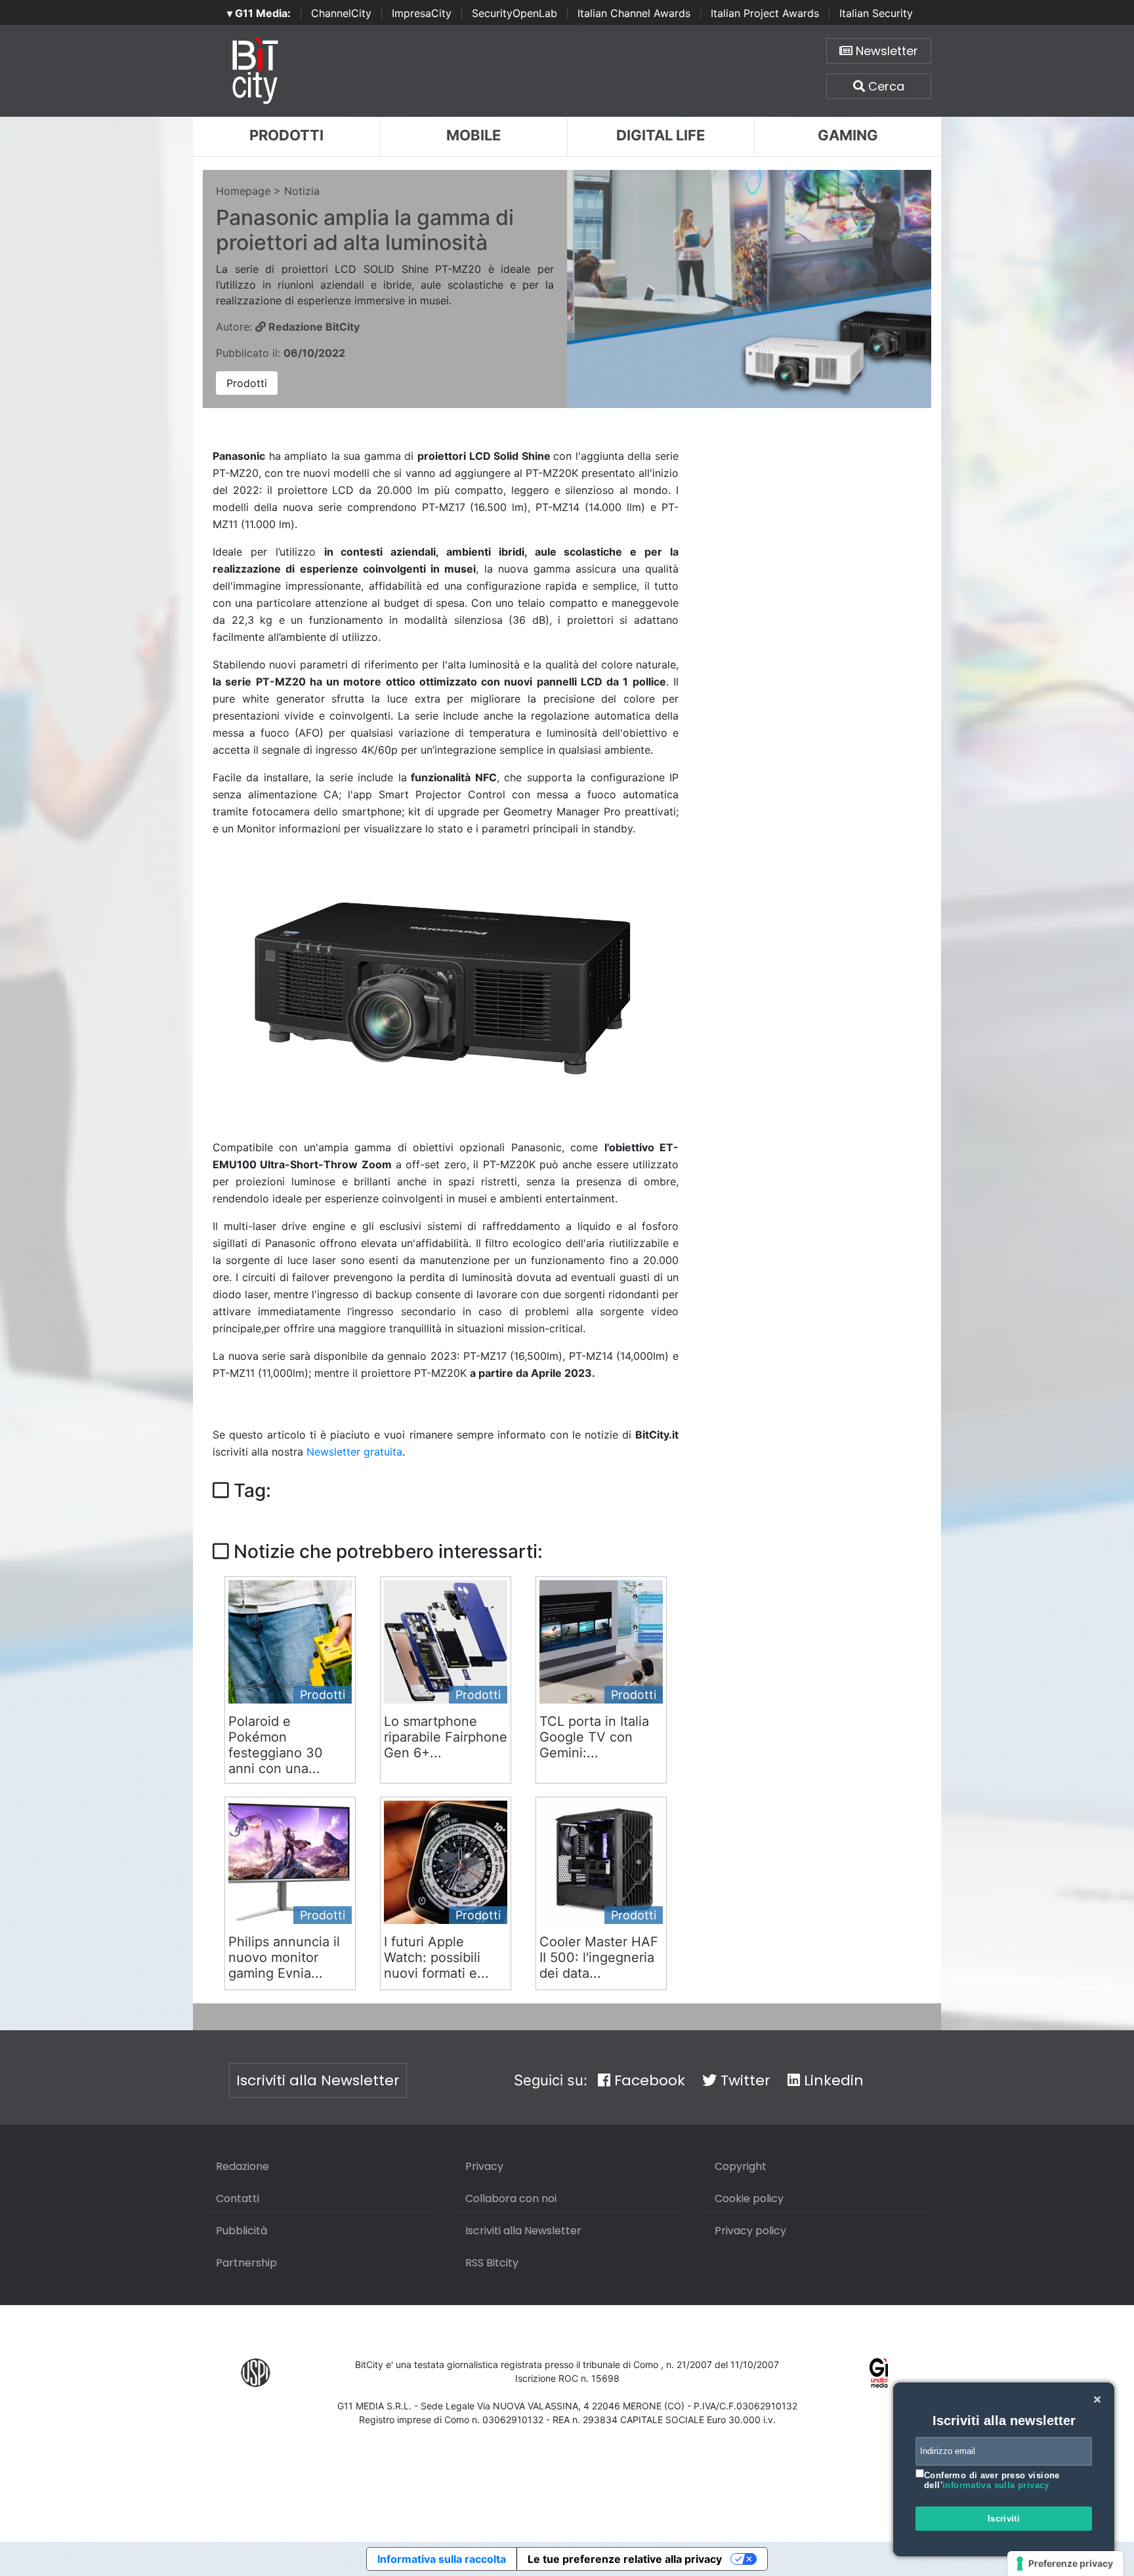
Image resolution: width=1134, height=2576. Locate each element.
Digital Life (661, 135)
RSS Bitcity (492, 2263)
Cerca (885, 86)
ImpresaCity (422, 13)
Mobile (473, 135)
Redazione (242, 2166)
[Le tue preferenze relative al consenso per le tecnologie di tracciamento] (1065, 2564)
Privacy (484, 2166)
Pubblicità (241, 2231)
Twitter (744, 2080)
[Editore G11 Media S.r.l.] (879, 2372)
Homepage (243, 191)
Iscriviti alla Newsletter (318, 2080)
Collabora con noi (511, 2198)
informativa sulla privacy (996, 2485)
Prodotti (286, 135)
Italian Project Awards (765, 13)
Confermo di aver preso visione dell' (992, 2481)
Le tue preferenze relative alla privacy (625, 2559)
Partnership (246, 2263)
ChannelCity (341, 13)
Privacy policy (750, 2231)
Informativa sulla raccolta (442, 2559)
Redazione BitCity (313, 327)
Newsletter (885, 51)
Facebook (648, 2080)
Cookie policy (749, 2198)
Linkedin (832, 2080)
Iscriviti (1004, 2519)
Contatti (238, 2198)
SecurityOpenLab (514, 13)
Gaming (848, 135)
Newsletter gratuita (354, 1452)
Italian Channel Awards (634, 13)
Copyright (741, 2166)
